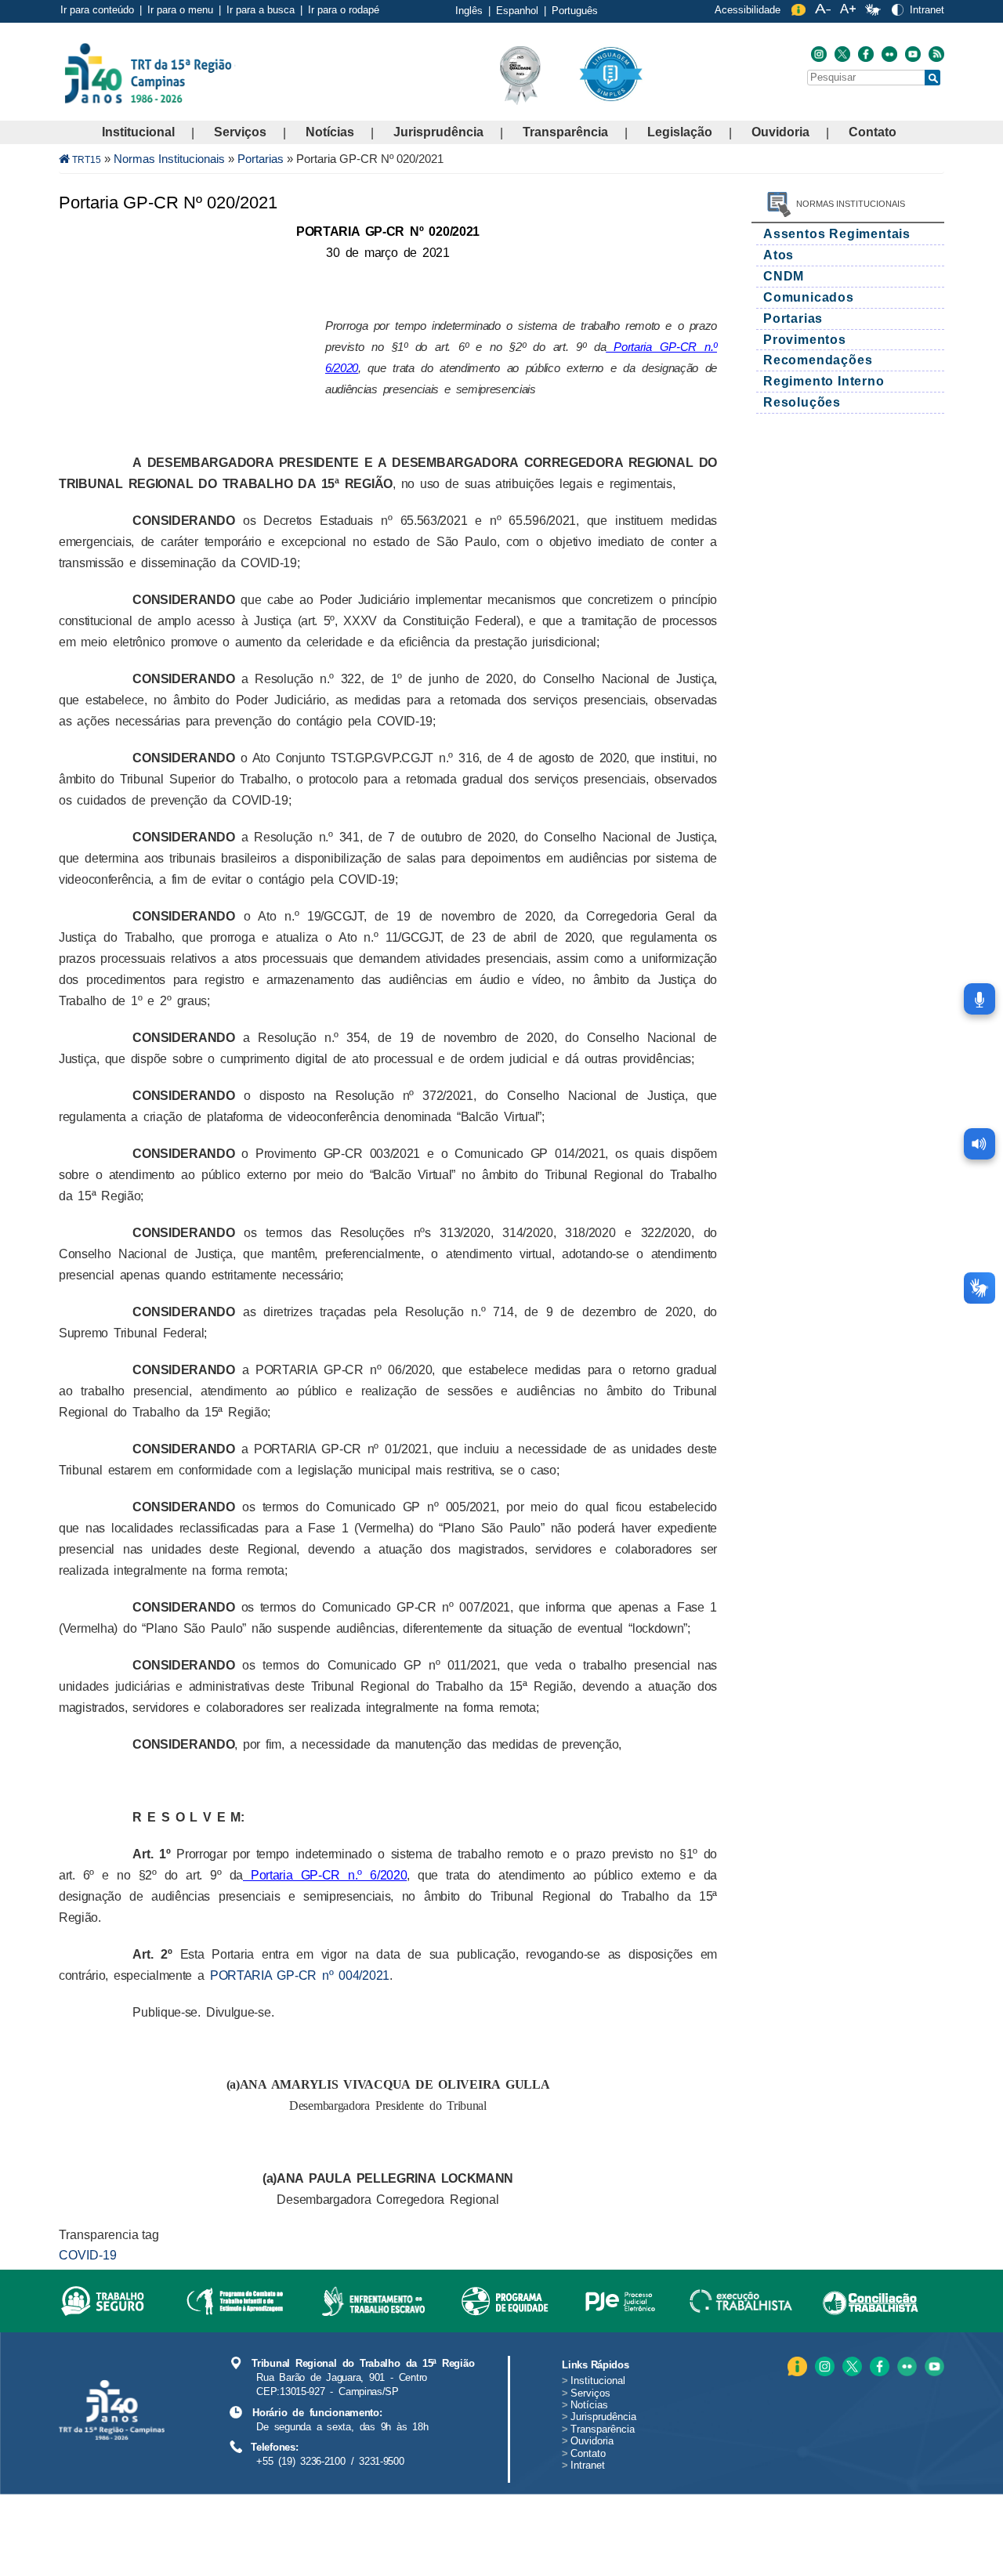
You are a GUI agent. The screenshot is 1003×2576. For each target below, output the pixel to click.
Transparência (565, 132)
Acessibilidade (748, 10)
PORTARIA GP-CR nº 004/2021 (300, 1975)
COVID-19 (88, 2255)
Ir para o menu (180, 10)
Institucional (138, 132)
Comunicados (809, 297)
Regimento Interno (824, 381)
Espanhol (517, 11)
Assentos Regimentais (837, 234)
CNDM (784, 276)
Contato (873, 132)
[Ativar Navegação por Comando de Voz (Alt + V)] (979, 999)
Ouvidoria (780, 132)
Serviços (240, 132)
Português (575, 11)
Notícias (330, 132)
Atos (779, 255)
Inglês (469, 11)
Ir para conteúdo (97, 10)
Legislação (680, 132)
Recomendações (818, 360)
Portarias (261, 159)
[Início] (234, 72)
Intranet (927, 10)
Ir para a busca (261, 10)
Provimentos (805, 340)
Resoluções (802, 402)
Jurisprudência (438, 132)
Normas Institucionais (169, 159)
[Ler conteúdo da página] (979, 1144)
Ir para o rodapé (344, 10)
